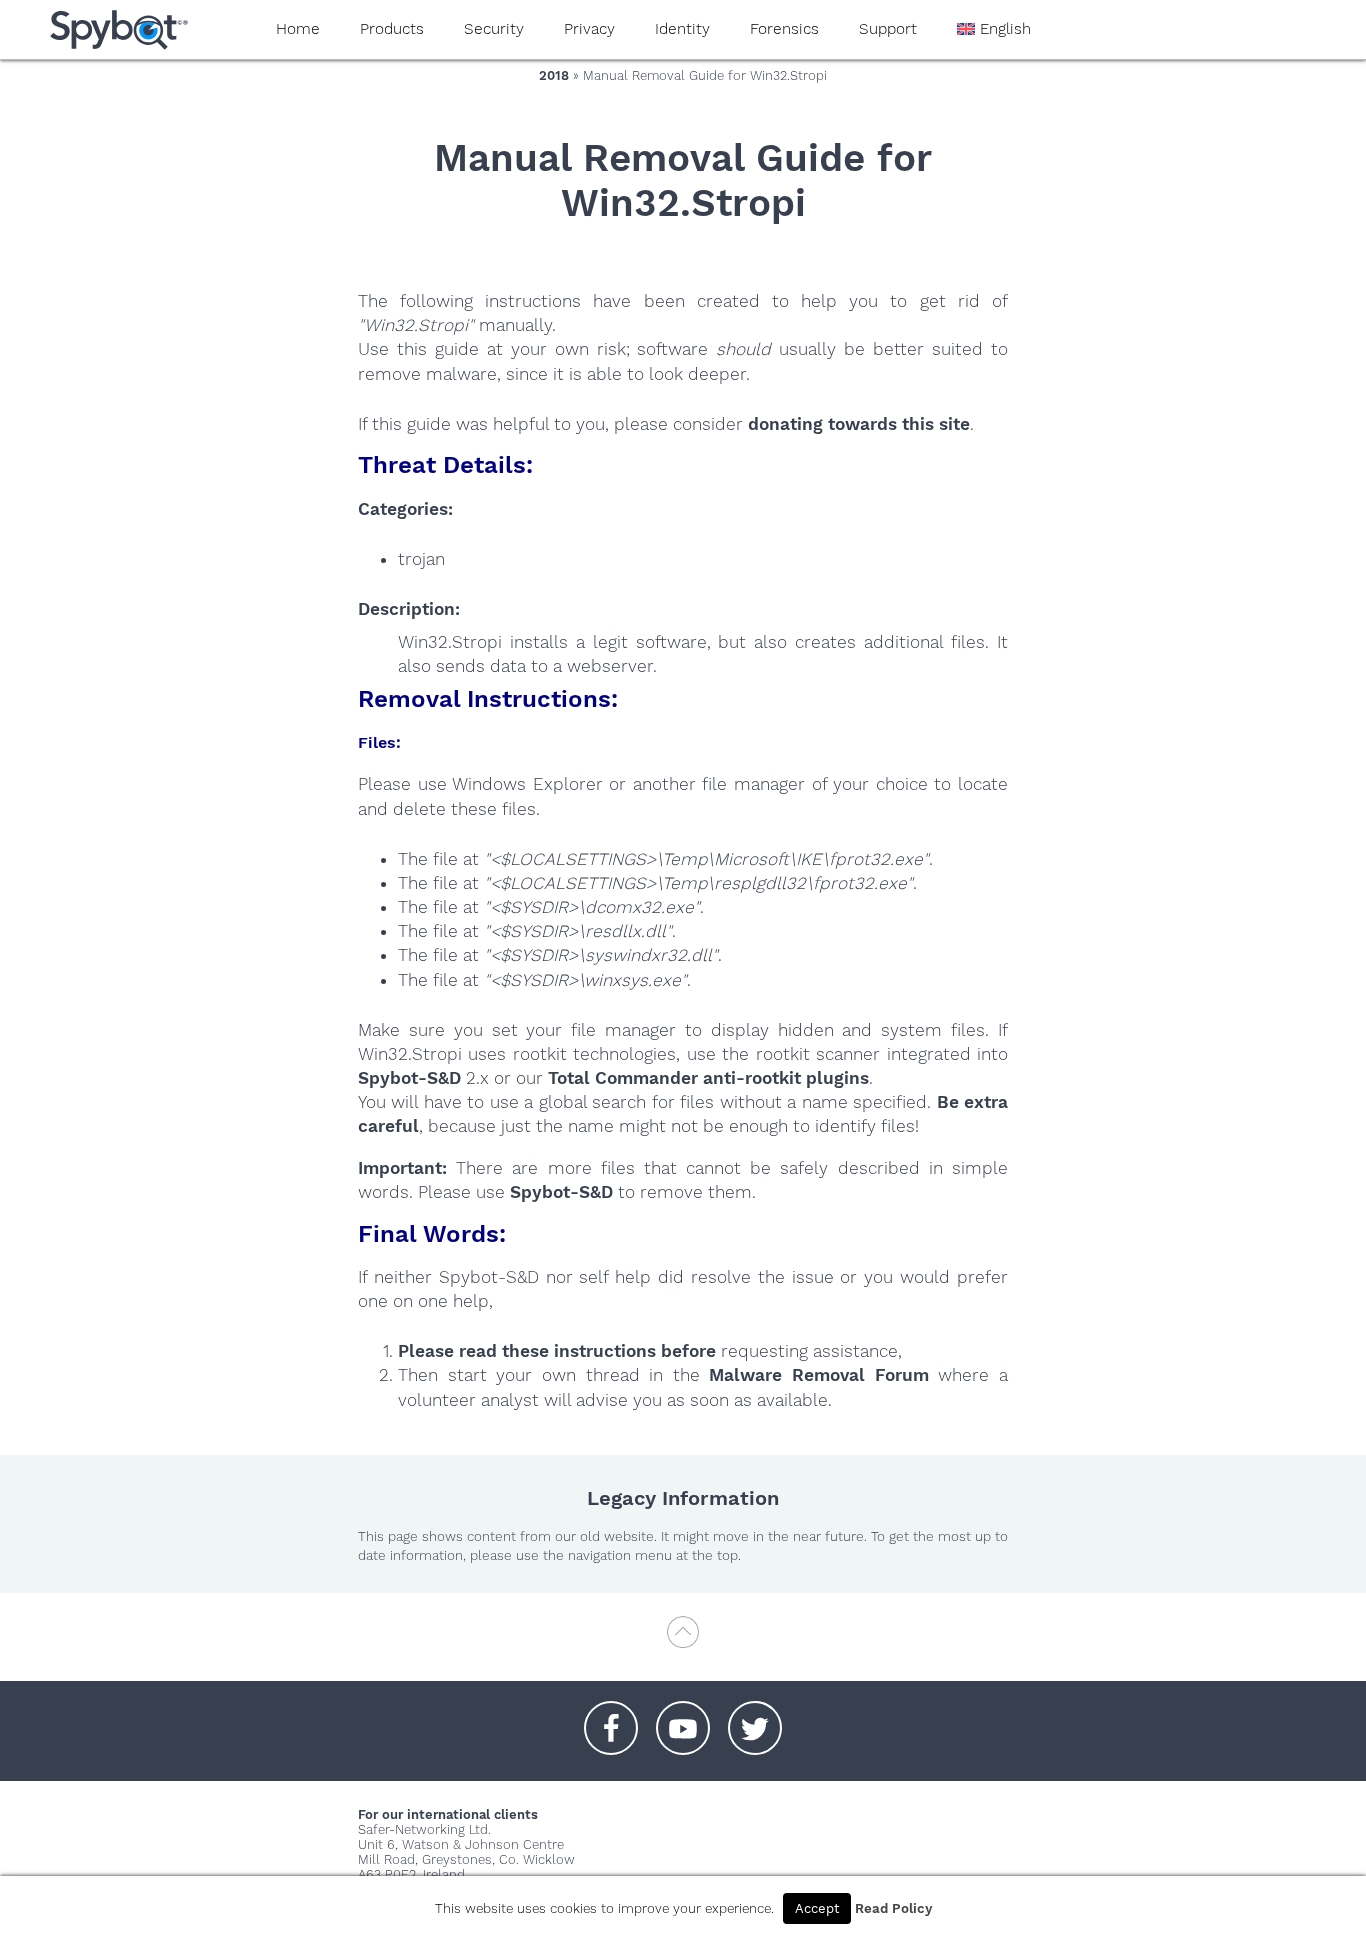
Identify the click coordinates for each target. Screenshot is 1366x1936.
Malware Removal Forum (818, 1375)
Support (888, 29)
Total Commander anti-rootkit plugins (708, 1078)
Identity (682, 29)
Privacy (589, 29)
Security (494, 29)
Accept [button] (817, 1908)
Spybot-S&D (409, 1078)
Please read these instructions (527, 1351)
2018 (554, 75)
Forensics (784, 29)
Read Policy (893, 1908)
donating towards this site (859, 424)
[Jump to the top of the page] (683, 1641)
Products (392, 29)
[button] (611, 1718)
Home (298, 29)
